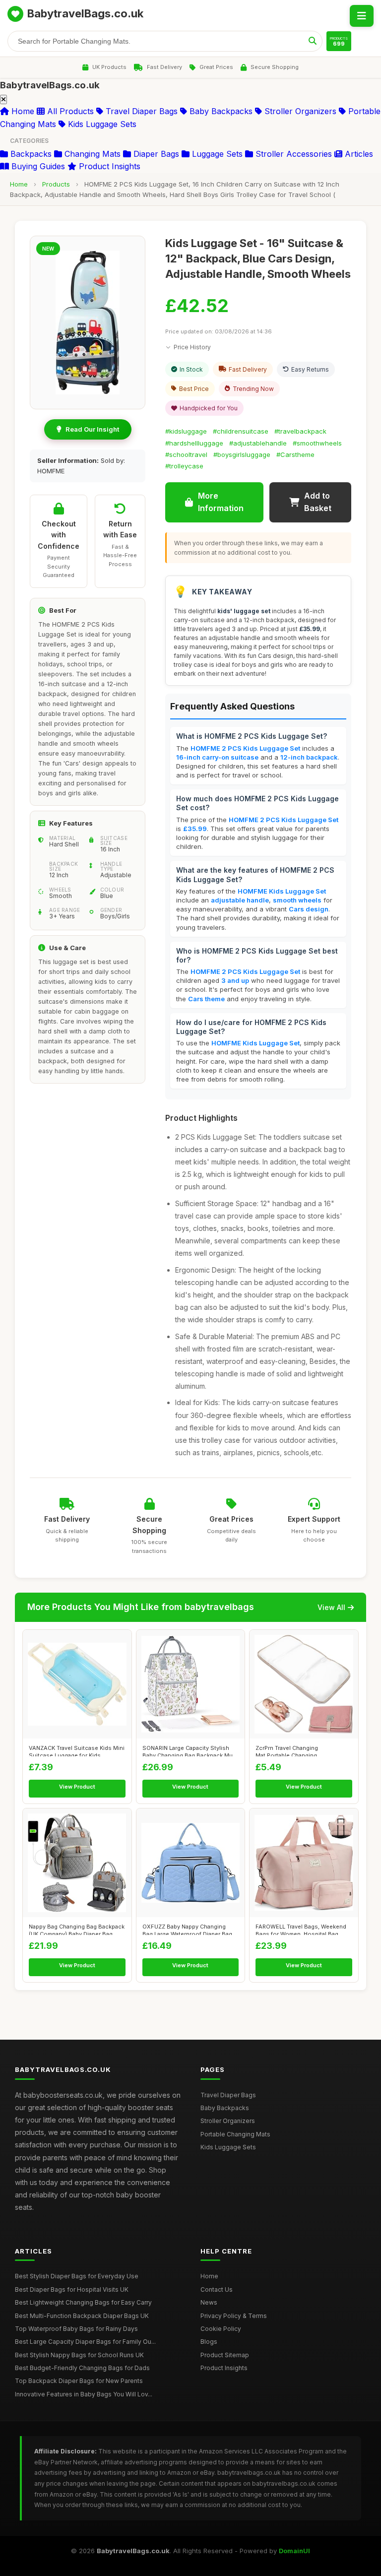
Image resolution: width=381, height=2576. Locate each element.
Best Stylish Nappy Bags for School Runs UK (79, 2355)
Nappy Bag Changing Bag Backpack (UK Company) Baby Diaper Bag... (77, 1929)
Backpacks (30, 154)
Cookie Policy (221, 2329)
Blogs (209, 2342)
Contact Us (217, 2289)
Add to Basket (318, 502)
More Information (221, 502)
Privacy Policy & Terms (234, 2316)
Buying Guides (37, 166)
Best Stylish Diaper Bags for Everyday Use (77, 2276)
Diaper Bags (155, 154)
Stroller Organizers (299, 111)
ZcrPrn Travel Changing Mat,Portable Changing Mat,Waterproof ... (287, 1750)
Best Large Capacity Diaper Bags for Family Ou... (85, 2342)
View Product (77, 1787)
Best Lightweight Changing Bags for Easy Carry (83, 2302)
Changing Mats (91, 154)
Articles (358, 154)
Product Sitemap (225, 2355)
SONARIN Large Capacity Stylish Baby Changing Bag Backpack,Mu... (190, 1750)
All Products (69, 111)
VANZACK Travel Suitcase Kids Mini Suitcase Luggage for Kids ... (77, 1750)
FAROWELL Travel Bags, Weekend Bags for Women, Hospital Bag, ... (301, 1929)
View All (331, 1607)
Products (56, 184)
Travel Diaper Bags (140, 111)
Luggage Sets (216, 154)
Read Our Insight (92, 429)
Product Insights (108, 166)
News (209, 2302)
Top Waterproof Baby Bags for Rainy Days (76, 2329)
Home (22, 111)
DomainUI (294, 2551)
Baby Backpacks (220, 111)
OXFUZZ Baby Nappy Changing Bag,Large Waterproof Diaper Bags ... (189, 1929)
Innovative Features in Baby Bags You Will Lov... (84, 2394)
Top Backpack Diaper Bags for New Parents (79, 2381)
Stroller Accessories (292, 154)
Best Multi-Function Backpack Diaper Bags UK (82, 2316)
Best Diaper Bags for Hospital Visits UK (72, 2289)
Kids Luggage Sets (101, 124)
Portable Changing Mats (235, 2134)
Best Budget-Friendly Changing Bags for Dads (82, 2368)
